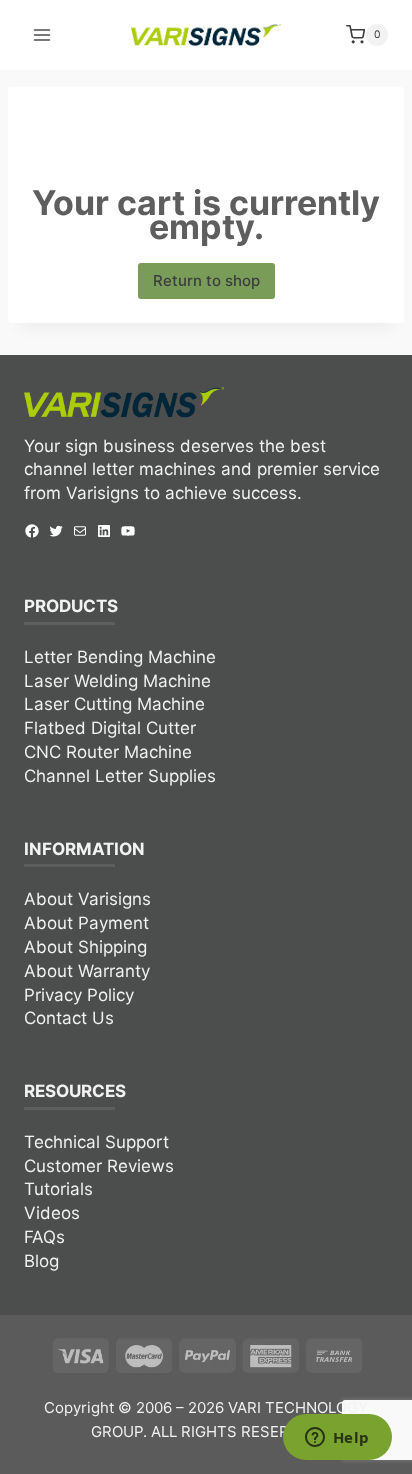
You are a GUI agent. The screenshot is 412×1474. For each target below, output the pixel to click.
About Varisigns (87, 899)
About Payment (86, 923)
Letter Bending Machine (120, 657)
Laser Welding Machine (117, 681)
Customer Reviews (99, 1166)
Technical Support (96, 1142)
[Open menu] (42, 34)
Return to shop (206, 280)
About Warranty (87, 971)
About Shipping (85, 947)
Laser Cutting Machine (114, 704)
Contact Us (69, 1018)
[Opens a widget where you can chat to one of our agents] (337, 1439)
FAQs (44, 1237)
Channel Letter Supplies (120, 776)
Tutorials (58, 1189)
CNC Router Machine (108, 752)
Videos (52, 1213)
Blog (41, 1261)
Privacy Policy (79, 995)
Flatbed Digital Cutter (110, 728)
